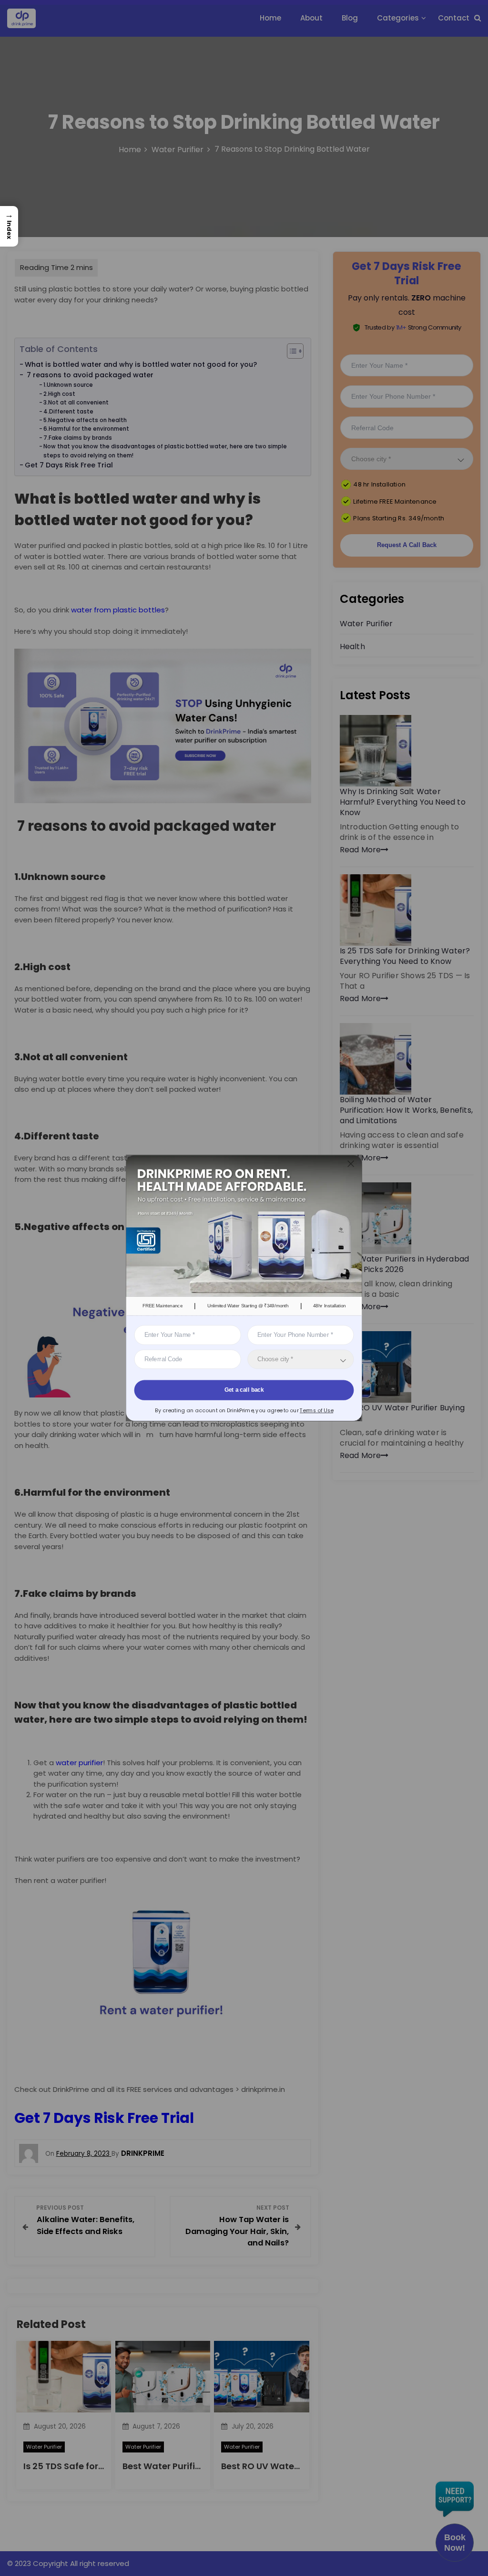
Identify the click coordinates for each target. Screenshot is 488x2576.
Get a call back (244, 1390)
